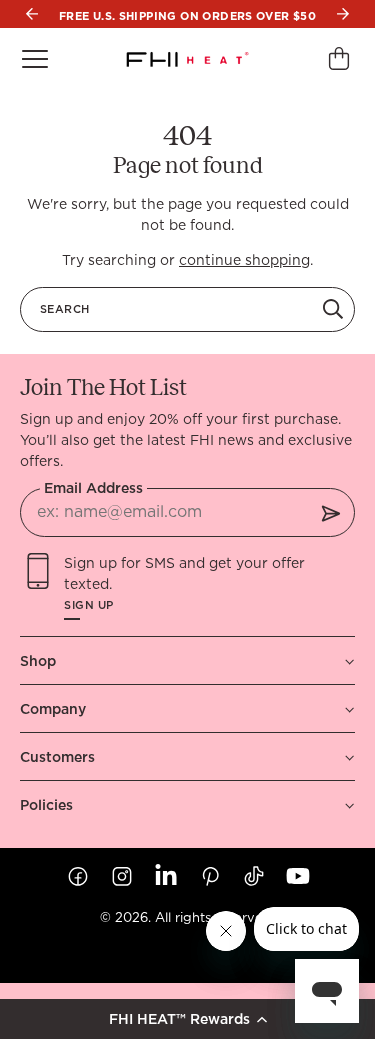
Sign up (89, 605)
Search (64, 308)
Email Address (93, 488)
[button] (187, 1019)
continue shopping (244, 260)
